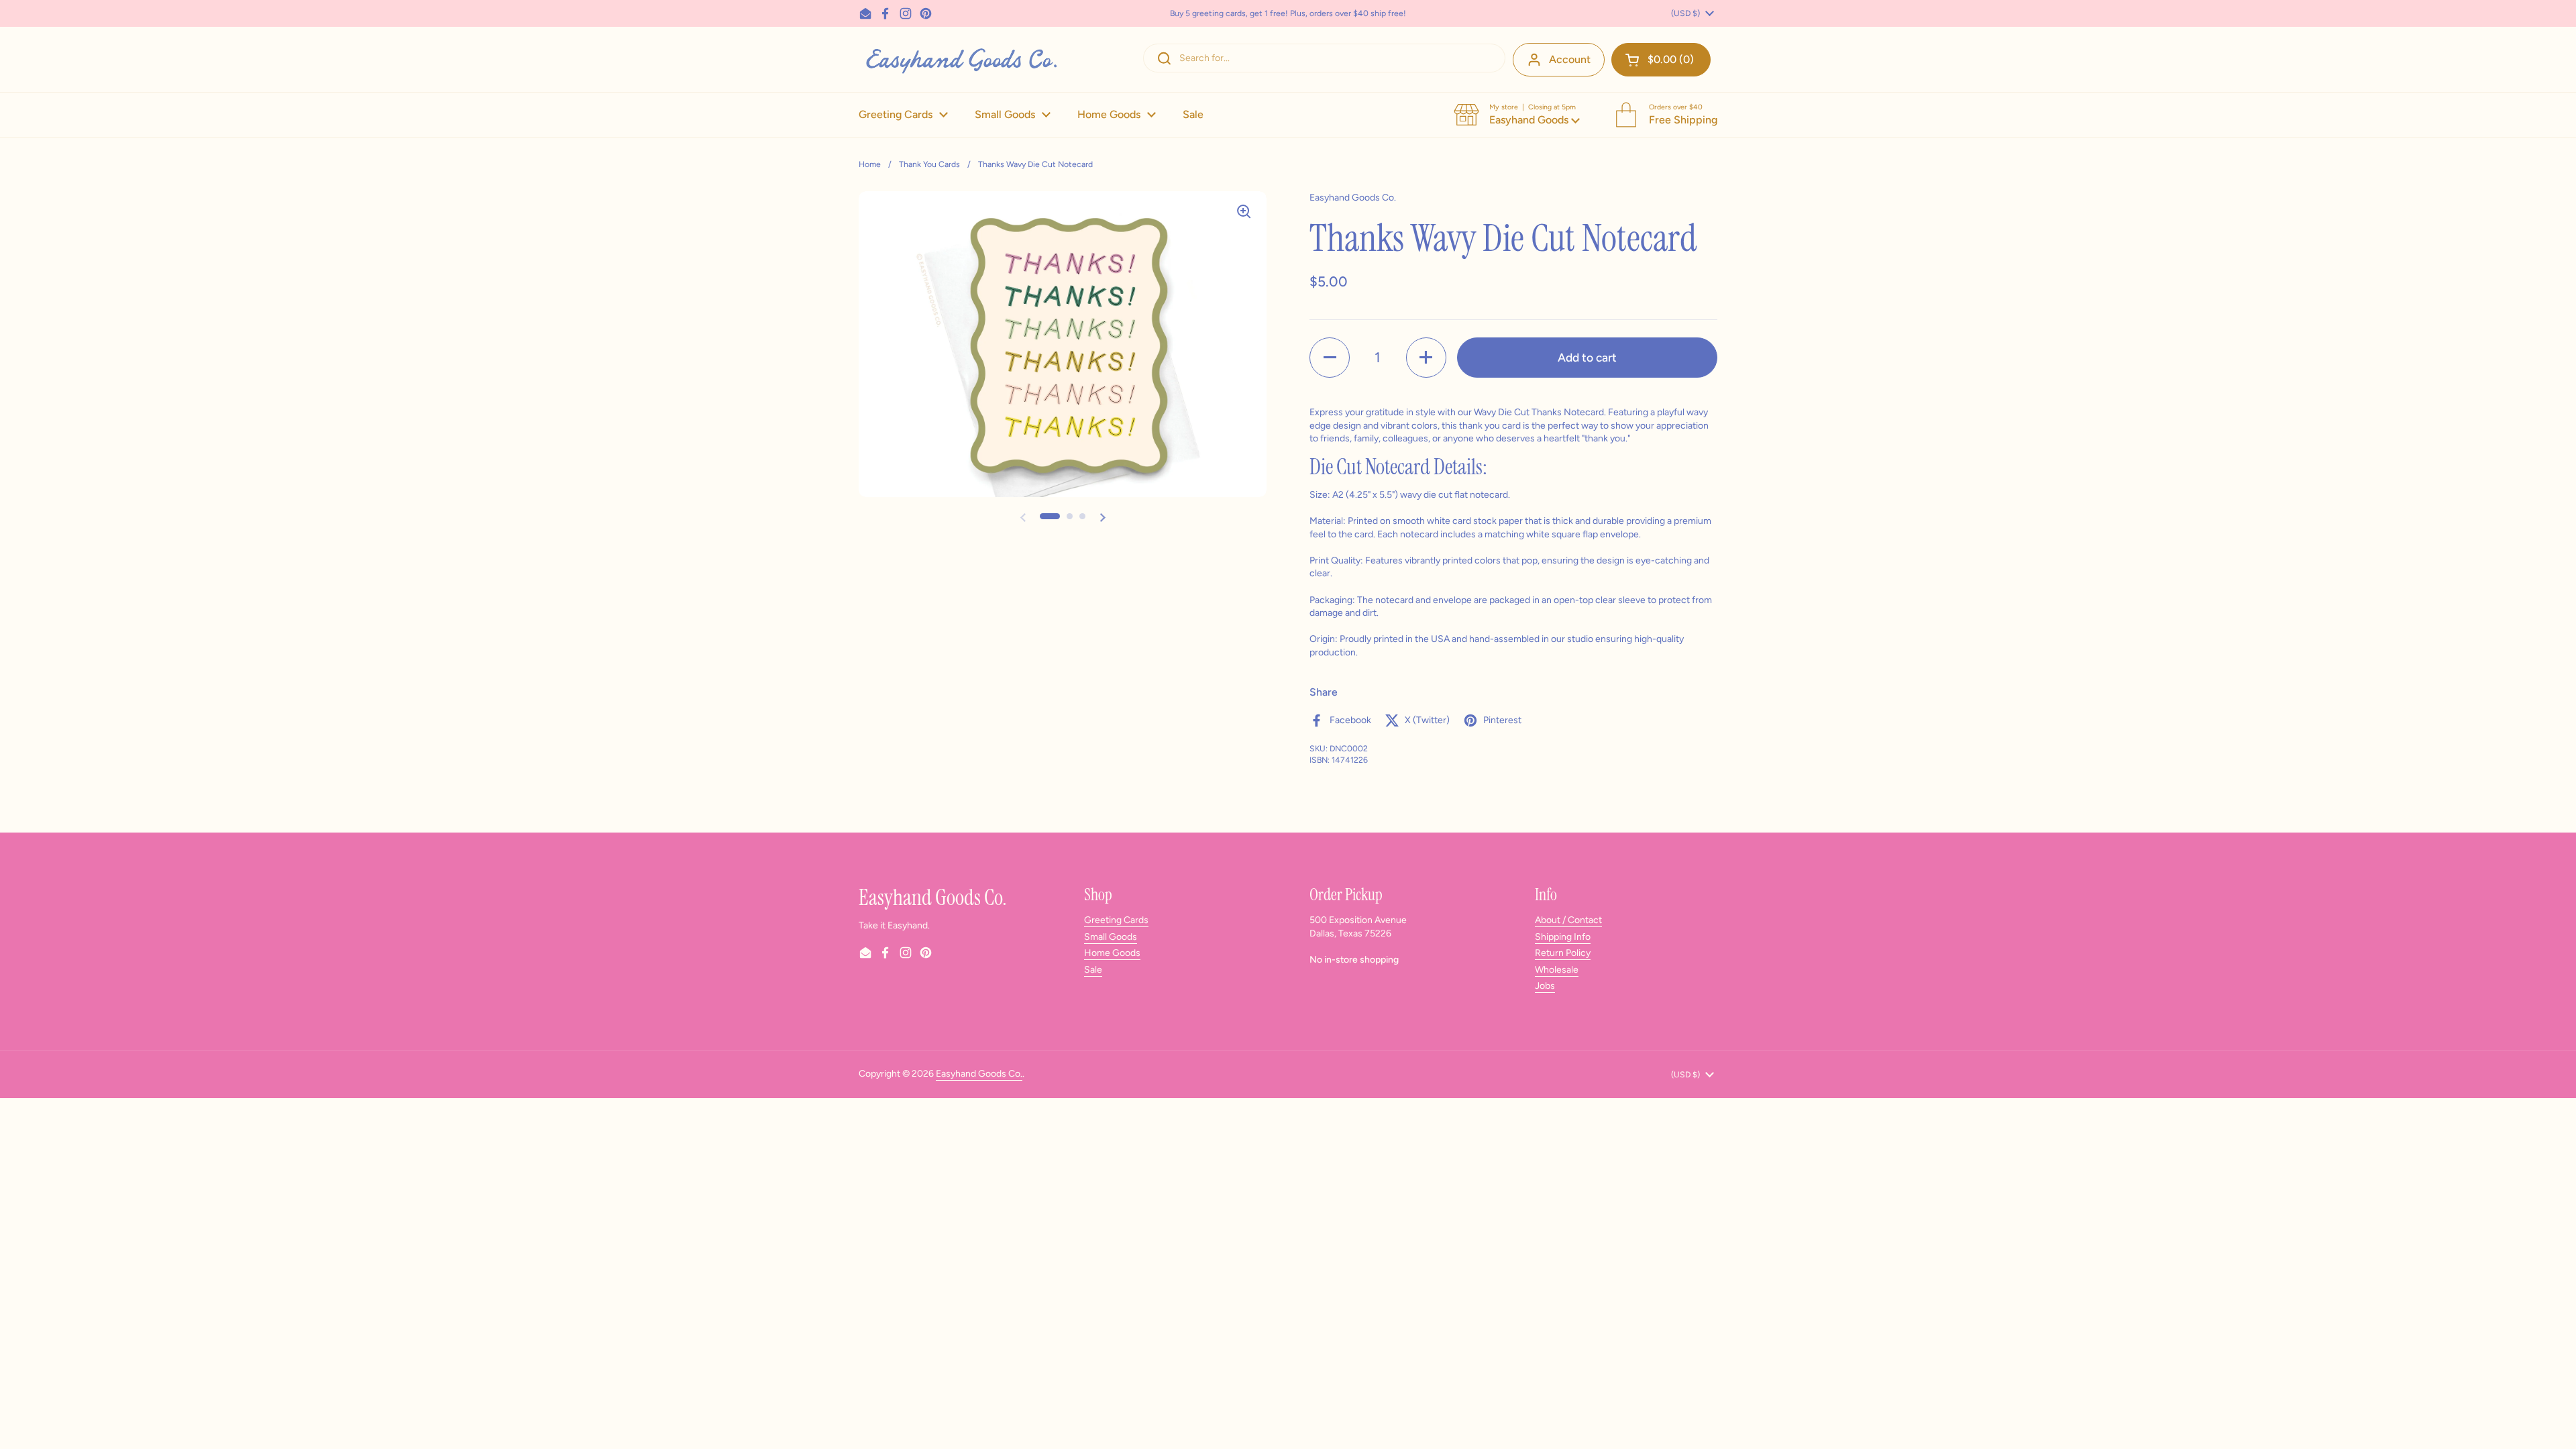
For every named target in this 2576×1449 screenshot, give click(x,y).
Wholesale (1557, 970)
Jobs (1545, 986)
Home (870, 164)
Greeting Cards (1116, 920)
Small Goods (1111, 937)
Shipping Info (1563, 937)
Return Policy (1563, 953)
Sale (1093, 970)
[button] (1661, 60)
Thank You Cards (929, 164)
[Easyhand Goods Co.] (960, 59)
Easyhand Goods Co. (979, 1074)
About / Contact (1568, 920)
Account (1570, 59)
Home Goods (1112, 953)
